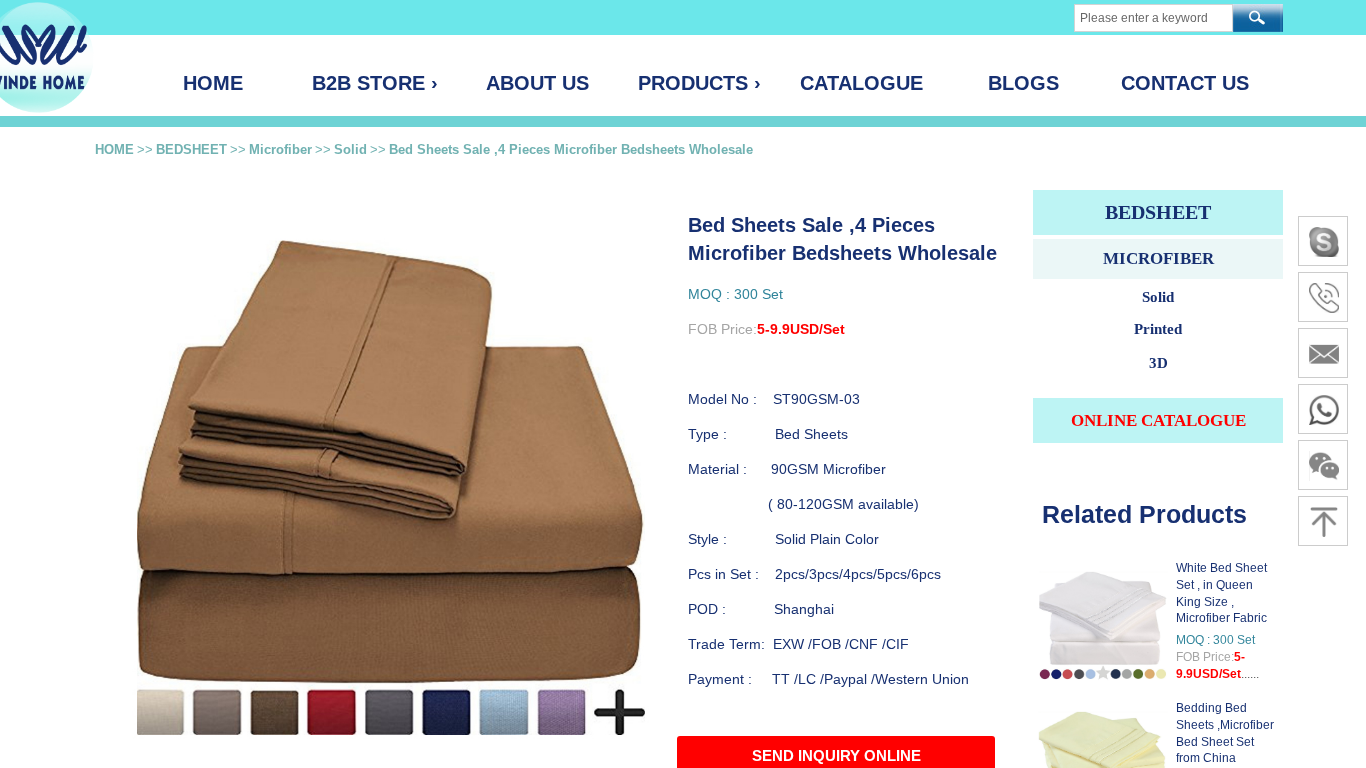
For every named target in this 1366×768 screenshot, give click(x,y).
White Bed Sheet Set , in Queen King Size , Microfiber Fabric (1221, 593)
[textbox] (1153, 18)
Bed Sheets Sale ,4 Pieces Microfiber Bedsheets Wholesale (571, 149)
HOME (114, 149)
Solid (350, 149)
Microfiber (280, 149)
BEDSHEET (191, 149)
